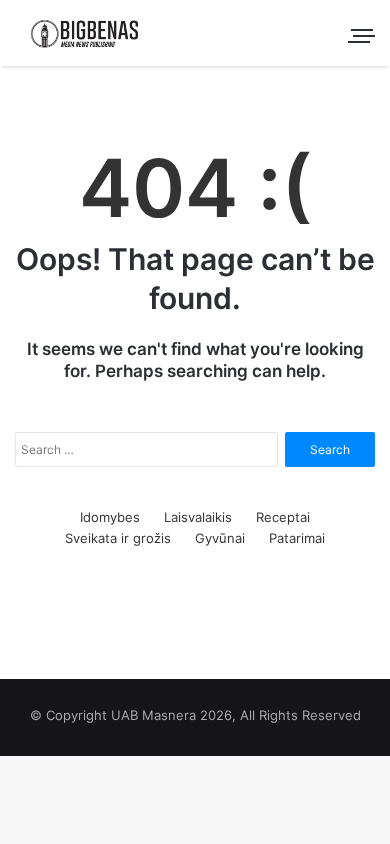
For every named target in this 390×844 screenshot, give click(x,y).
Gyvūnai (220, 538)
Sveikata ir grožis (118, 538)
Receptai (283, 517)
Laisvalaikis (198, 517)
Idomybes (110, 517)
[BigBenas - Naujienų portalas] (85, 33)
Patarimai (297, 538)
